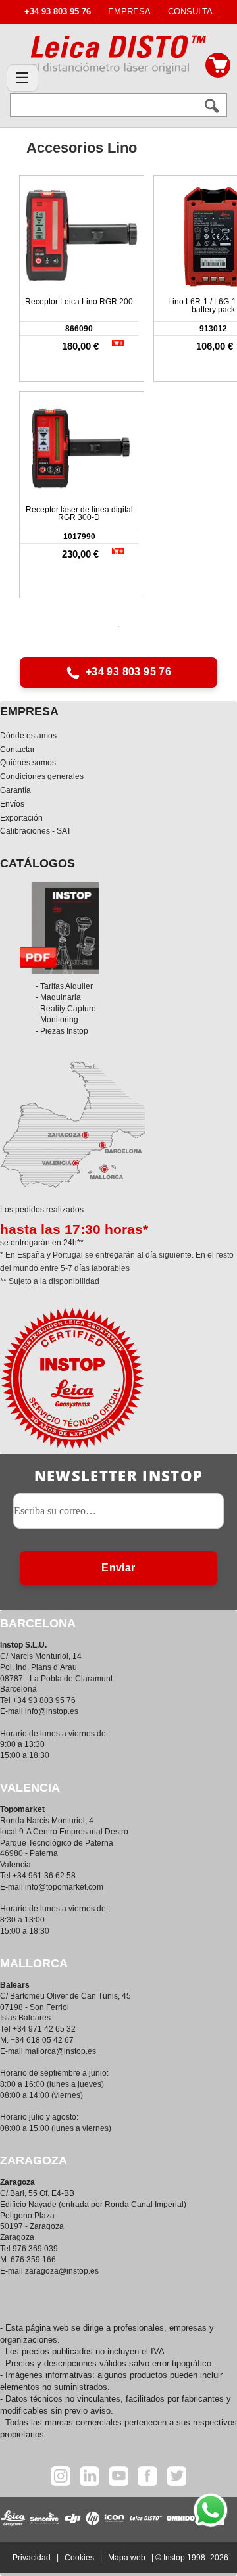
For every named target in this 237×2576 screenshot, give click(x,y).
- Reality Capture (66, 1009)
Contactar (17, 750)
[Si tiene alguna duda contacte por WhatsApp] (211, 2510)
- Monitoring (57, 1020)
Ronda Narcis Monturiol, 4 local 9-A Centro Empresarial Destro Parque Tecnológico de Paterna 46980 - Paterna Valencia (64, 1843)
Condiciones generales (42, 776)
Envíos (12, 804)
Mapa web (127, 2558)
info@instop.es (52, 1711)
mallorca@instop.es (61, 2051)
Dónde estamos (28, 736)
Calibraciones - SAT (36, 831)
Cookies (79, 2558)
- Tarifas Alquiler (64, 986)
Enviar (118, 1568)
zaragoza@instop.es (62, 2271)
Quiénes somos (28, 763)
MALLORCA (34, 1963)
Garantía (15, 790)
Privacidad (32, 2558)
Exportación (21, 818)
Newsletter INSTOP (118, 1475)
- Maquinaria (58, 997)
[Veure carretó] (218, 65)
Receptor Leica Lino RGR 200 (79, 302)
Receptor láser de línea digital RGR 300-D (79, 513)
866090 (79, 329)
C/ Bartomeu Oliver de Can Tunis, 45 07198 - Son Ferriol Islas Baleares (66, 2007)
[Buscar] (212, 106)
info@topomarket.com (64, 1887)
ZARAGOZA (34, 2160)
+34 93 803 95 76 (128, 672)
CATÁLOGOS (38, 863)
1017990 (79, 537)
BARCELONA (38, 1623)
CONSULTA (190, 12)
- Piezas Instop (62, 1031)
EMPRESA (129, 12)
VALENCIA (30, 1788)
